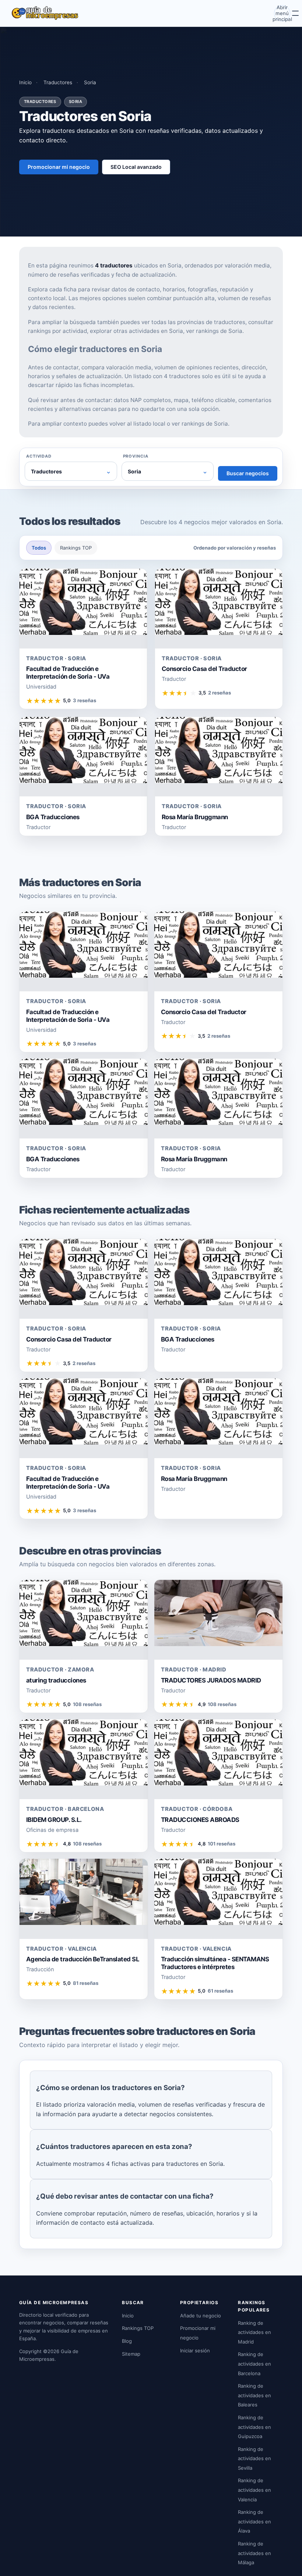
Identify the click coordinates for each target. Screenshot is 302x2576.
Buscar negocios (248, 473)
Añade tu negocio (201, 2316)
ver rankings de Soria (214, 331)
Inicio (25, 82)
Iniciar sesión (195, 2351)
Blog (127, 2341)
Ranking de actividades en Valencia (254, 2490)
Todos (39, 548)
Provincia (136, 456)
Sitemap (131, 2354)
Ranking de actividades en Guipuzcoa (254, 2427)
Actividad (39, 456)
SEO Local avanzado (136, 167)
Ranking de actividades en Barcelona (254, 2364)
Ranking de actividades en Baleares (254, 2395)
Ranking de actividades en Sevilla (254, 2458)
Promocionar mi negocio (59, 167)
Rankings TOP (76, 548)
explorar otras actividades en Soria (136, 331)
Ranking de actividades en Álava (254, 2521)
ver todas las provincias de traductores (193, 322)
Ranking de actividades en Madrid (254, 2332)
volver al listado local (137, 424)
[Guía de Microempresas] (45, 13)
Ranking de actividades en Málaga (254, 2553)
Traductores (58, 82)
